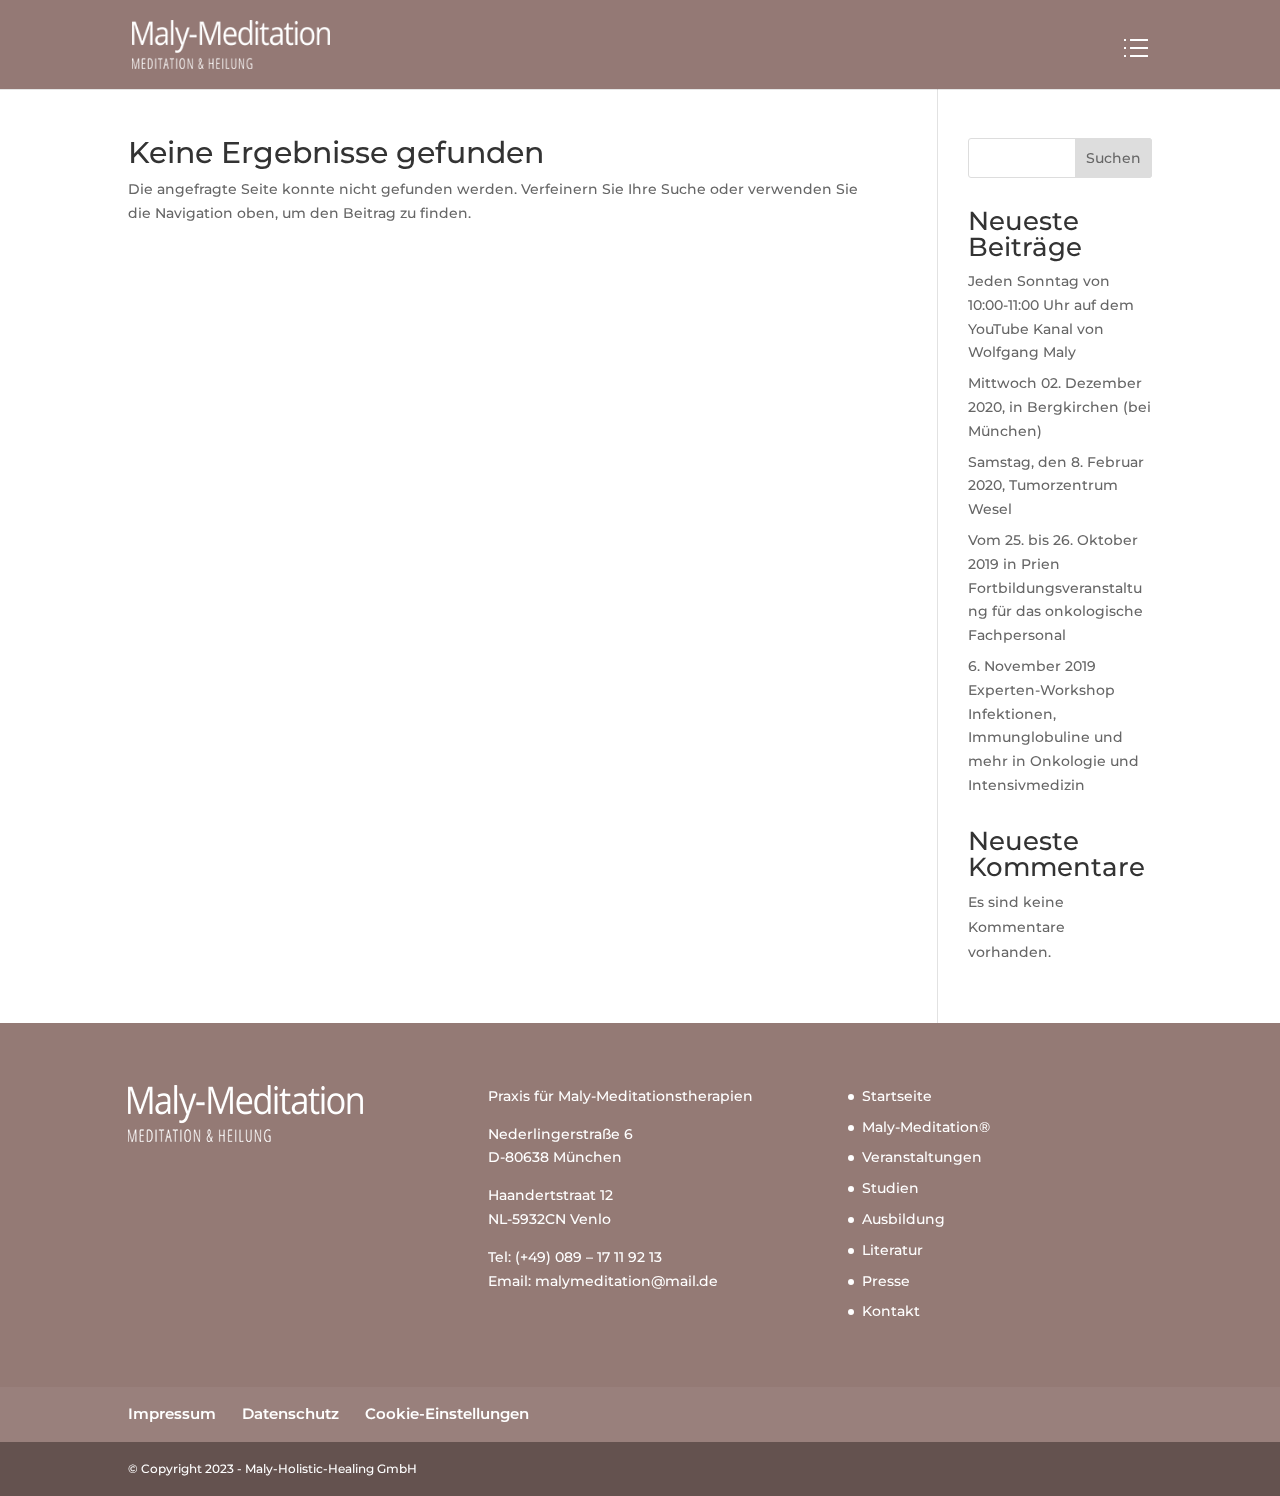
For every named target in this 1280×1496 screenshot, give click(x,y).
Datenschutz (290, 1413)
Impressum (172, 1413)
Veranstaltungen (922, 1157)
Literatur (892, 1250)
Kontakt (891, 1311)
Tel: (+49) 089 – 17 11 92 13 (575, 1257)
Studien (890, 1188)
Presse (886, 1281)
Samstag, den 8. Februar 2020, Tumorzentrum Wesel (1056, 486)
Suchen (1113, 158)
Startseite (897, 1096)
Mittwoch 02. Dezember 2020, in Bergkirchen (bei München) (1059, 407)
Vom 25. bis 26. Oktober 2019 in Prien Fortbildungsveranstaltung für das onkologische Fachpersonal (1055, 587)
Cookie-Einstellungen (447, 1413)
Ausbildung (903, 1219)
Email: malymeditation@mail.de (603, 1281)
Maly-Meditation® (926, 1127)
